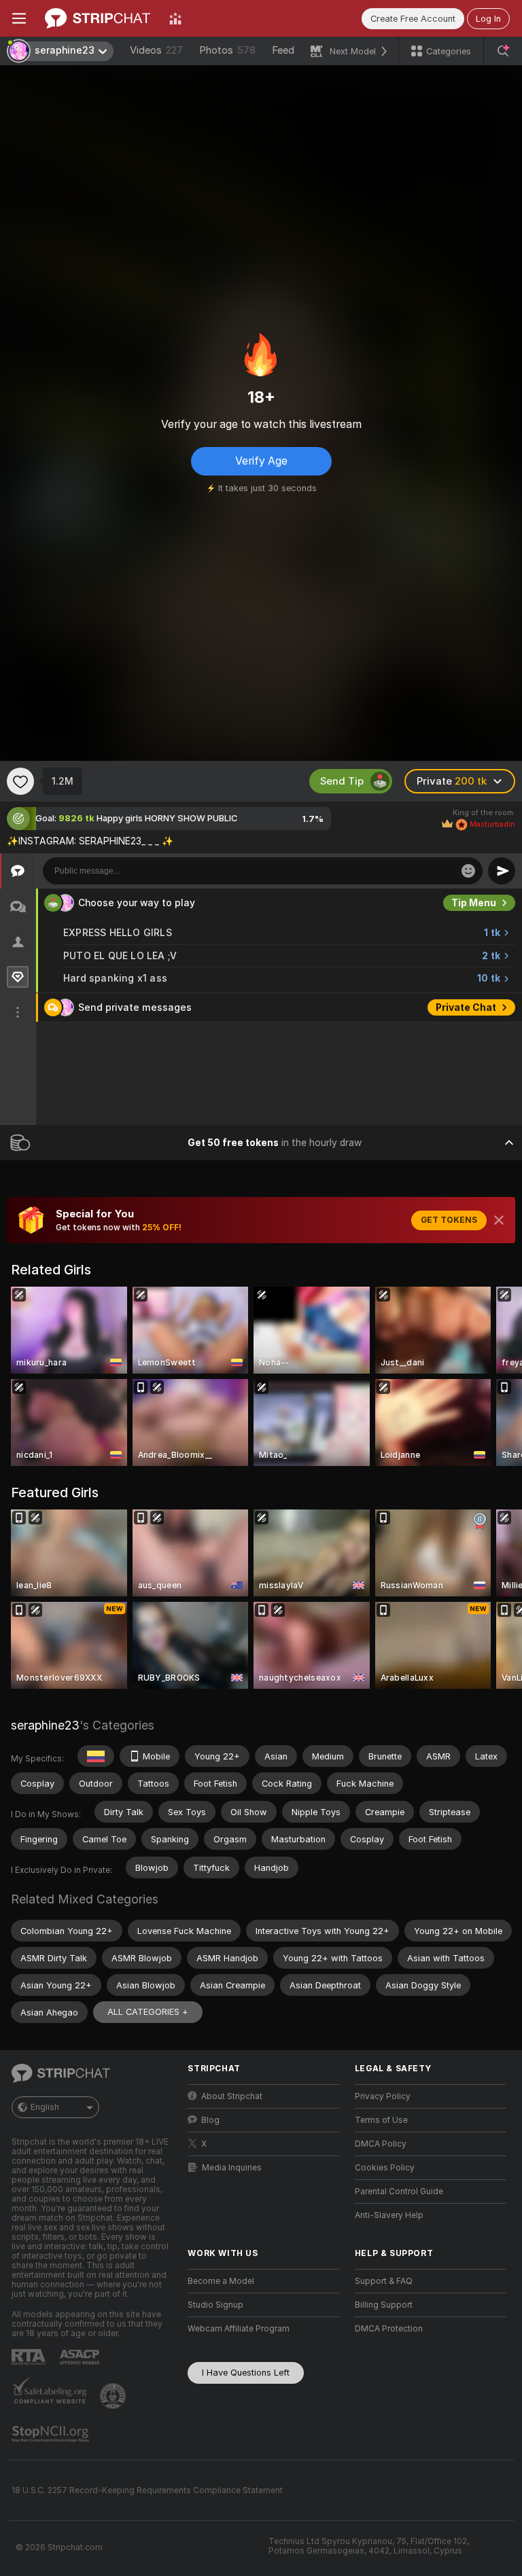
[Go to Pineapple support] (114, 2396)
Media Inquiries (232, 2168)
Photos (227, 50)
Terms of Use (381, 2120)
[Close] (499, 1220)
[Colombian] (96, 1756)
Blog (210, 2120)
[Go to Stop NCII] (52, 2434)
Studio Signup (215, 2305)
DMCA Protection (389, 2329)
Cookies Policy (385, 2168)
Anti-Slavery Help (389, 2215)
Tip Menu (474, 903)
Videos (156, 50)
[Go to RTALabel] (30, 2357)
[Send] (502, 871)
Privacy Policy (383, 2096)
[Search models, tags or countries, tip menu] (503, 51)
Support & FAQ (384, 2281)
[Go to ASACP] (81, 2357)
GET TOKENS (449, 1220)
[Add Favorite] (20, 781)
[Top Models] (175, 18)
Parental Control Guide (399, 2192)
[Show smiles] (468, 871)
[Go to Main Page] (98, 18)
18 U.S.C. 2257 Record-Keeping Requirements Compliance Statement (147, 2490)
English (45, 2107)
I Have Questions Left (246, 2373)
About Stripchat (232, 2096)
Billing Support (384, 2305)
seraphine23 (45, 1725)
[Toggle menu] (19, 18)
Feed (283, 50)
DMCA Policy (381, 2144)
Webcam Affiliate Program (239, 2329)
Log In (488, 19)
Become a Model (221, 2281)
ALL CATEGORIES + (148, 2012)
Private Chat (466, 1007)
